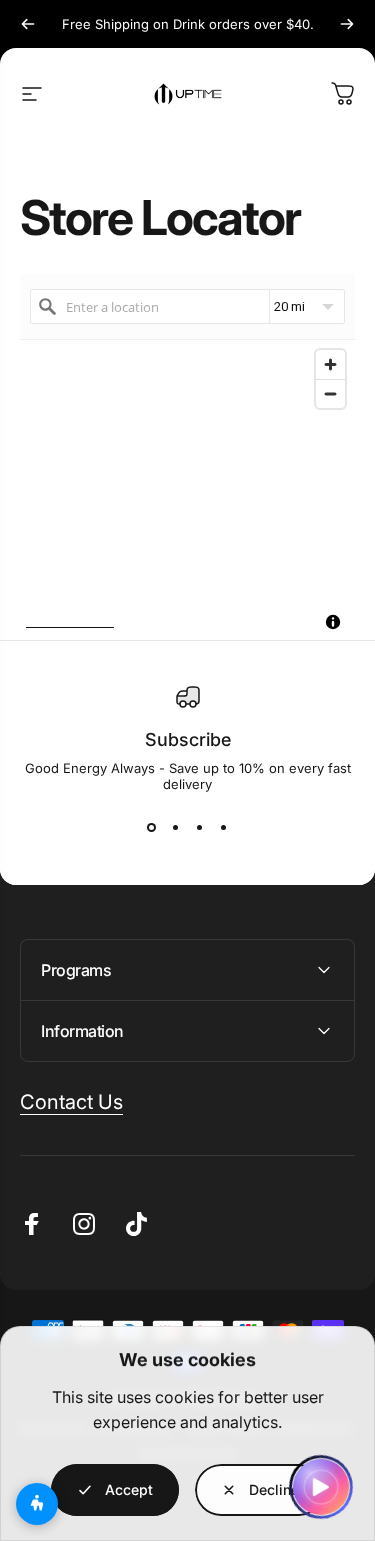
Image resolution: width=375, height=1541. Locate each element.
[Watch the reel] (321, 1487)
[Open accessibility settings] (37, 1504)
